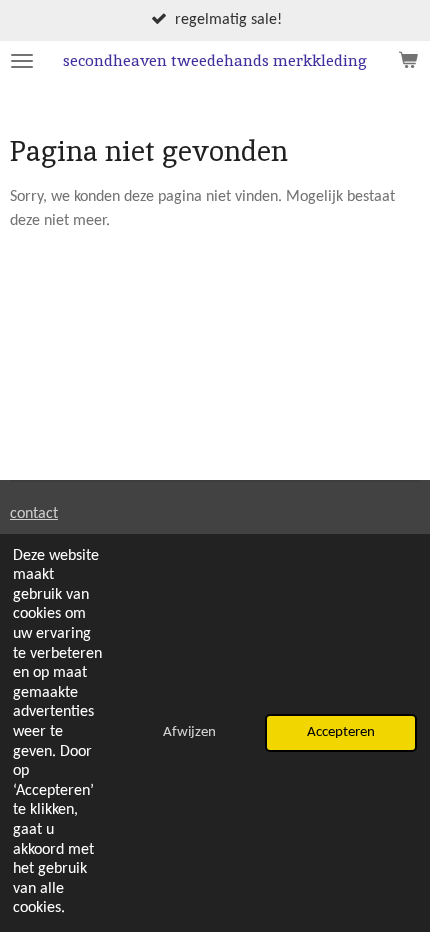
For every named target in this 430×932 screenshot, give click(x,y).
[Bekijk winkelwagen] (408, 61)
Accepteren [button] (341, 732)
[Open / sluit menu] (22, 61)
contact (34, 514)
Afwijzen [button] (189, 732)
